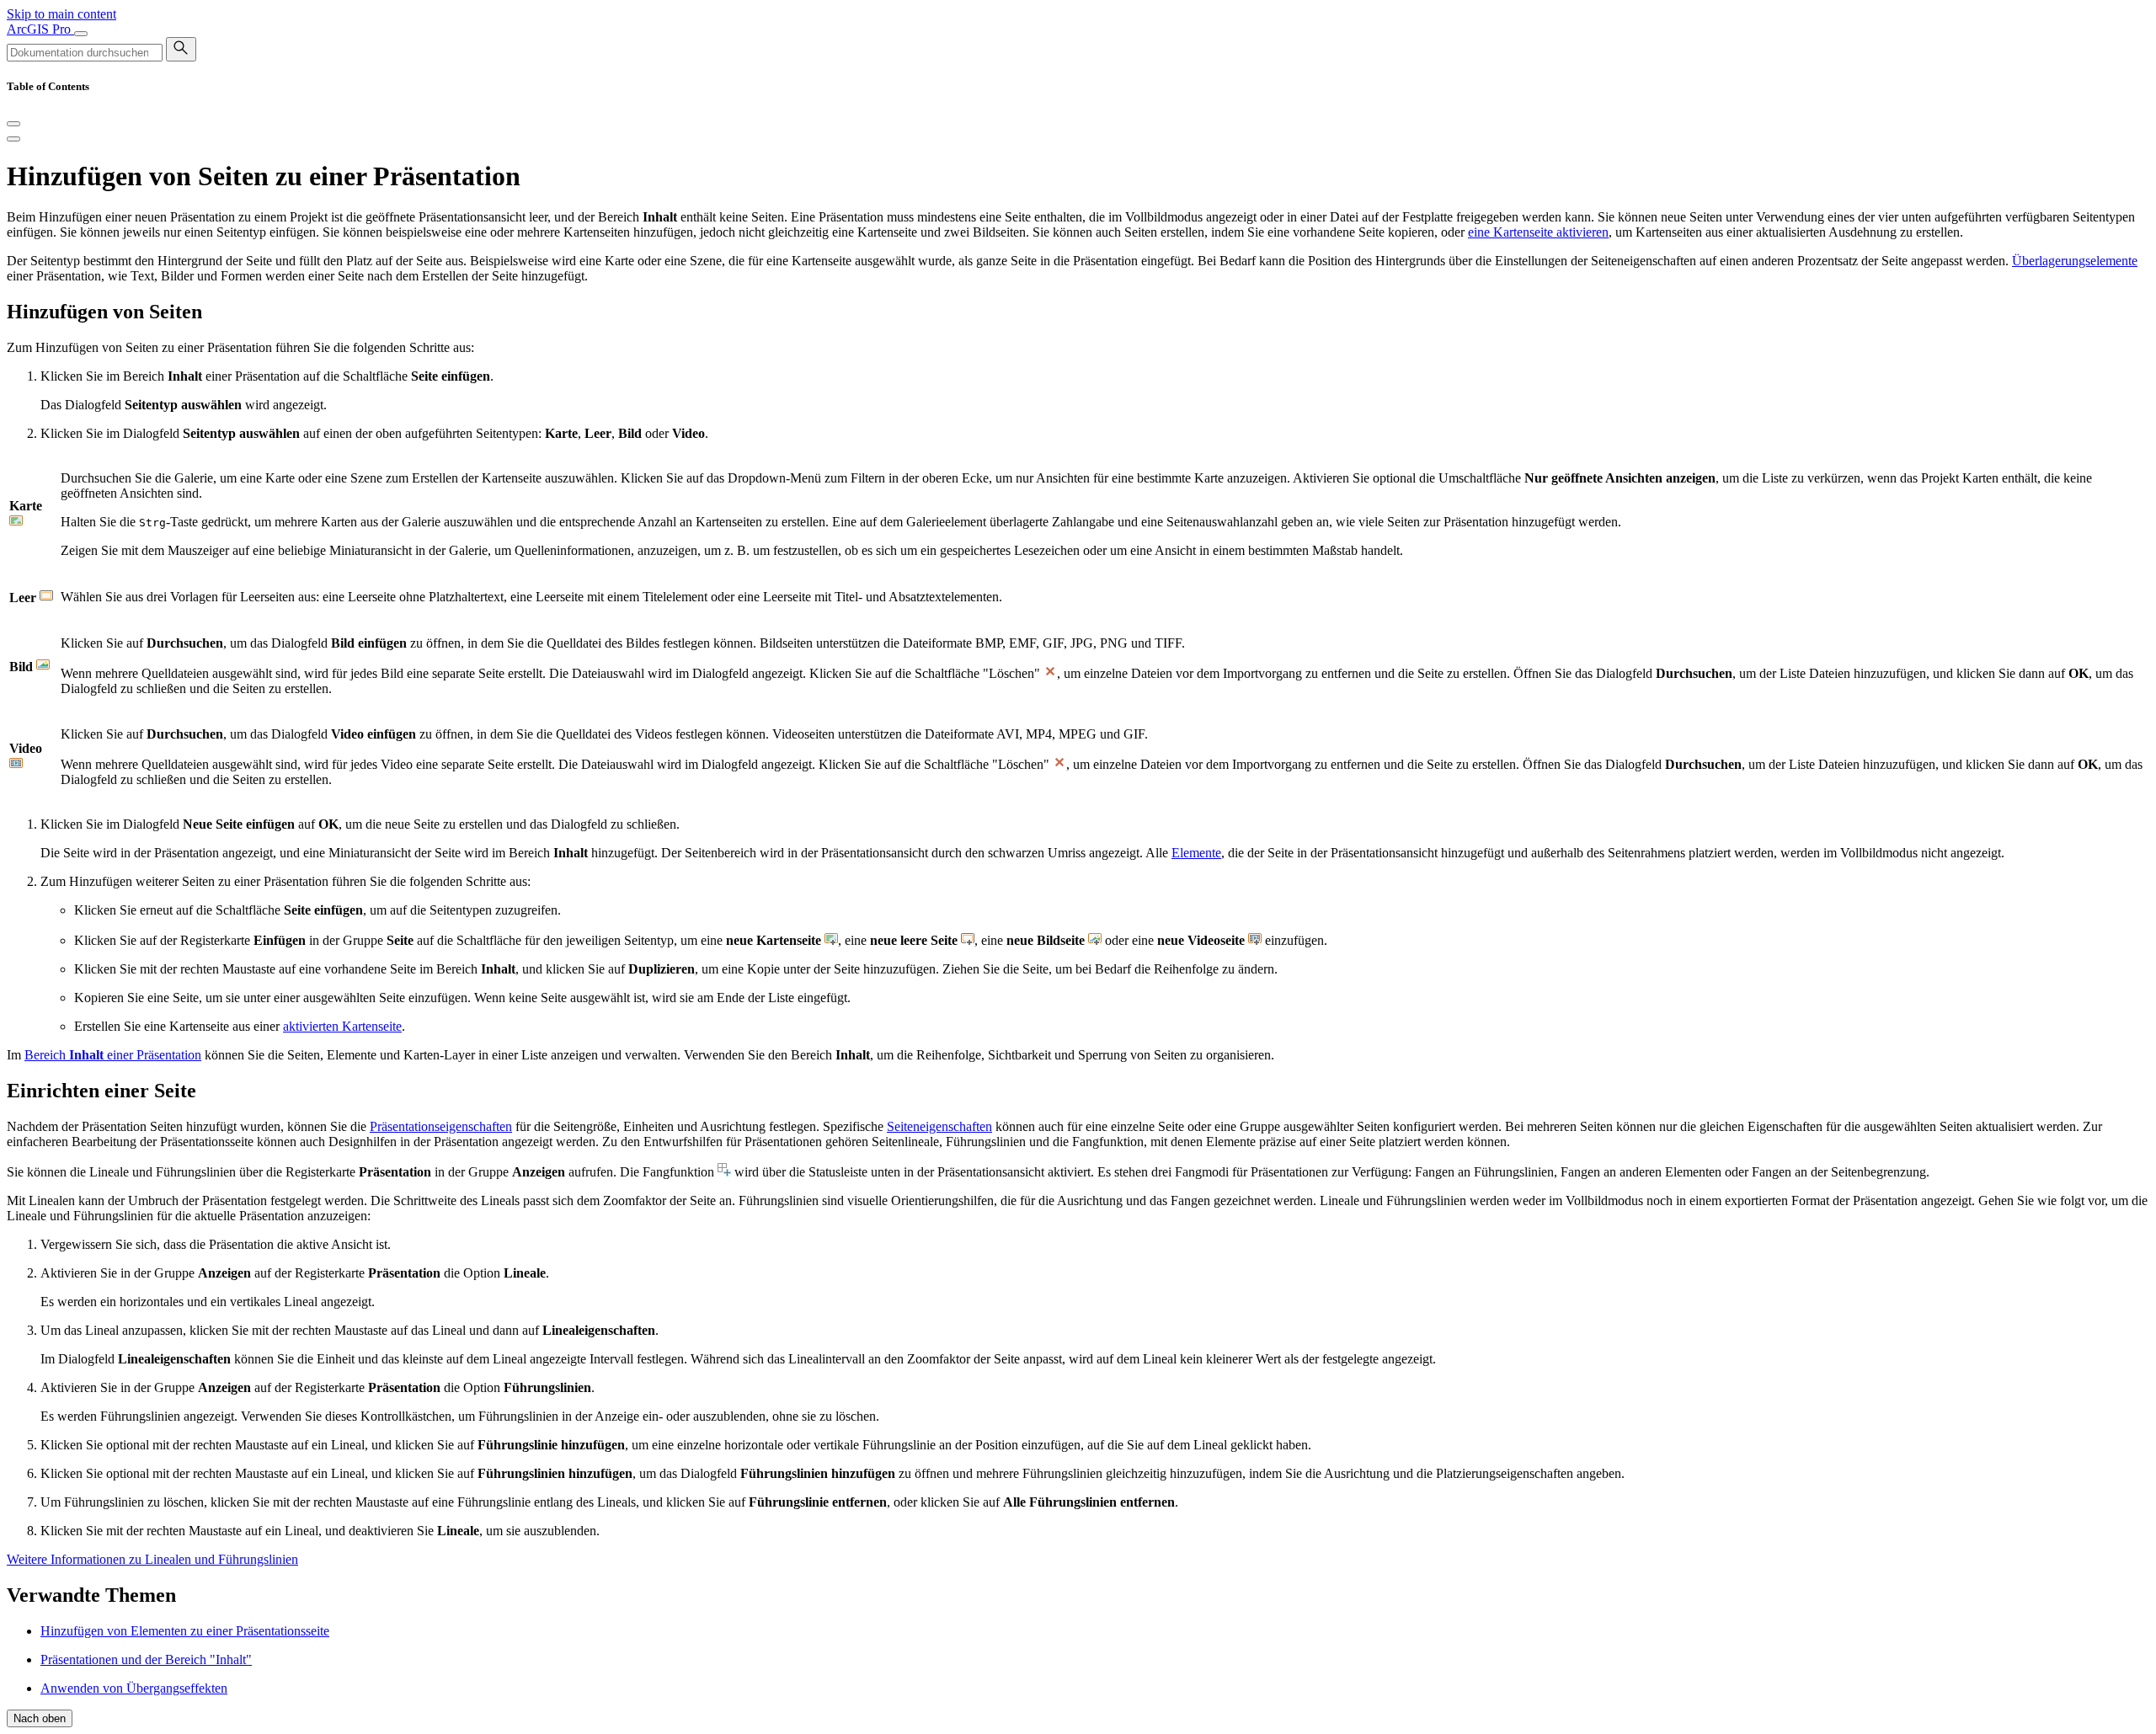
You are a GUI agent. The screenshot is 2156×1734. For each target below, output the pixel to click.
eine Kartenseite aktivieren (1538, 232)
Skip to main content (61, 14)
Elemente (1196, 853)
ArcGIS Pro (40, 29)
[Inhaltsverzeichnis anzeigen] (13, 139)
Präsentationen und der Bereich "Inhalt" (146, 1659)
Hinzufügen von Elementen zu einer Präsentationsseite (185, 1631)
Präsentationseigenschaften (441, 1126)
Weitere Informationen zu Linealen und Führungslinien (152, 1559)
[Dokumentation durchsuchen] (181, 49)
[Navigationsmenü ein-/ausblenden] (81, 34)
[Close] (13, 124)
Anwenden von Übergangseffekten (134, 1688)
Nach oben (40, 1718)
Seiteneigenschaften (939, 1126)
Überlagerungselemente (2075, 261)
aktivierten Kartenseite (342, 1026)
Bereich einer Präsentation (113, 1055)
